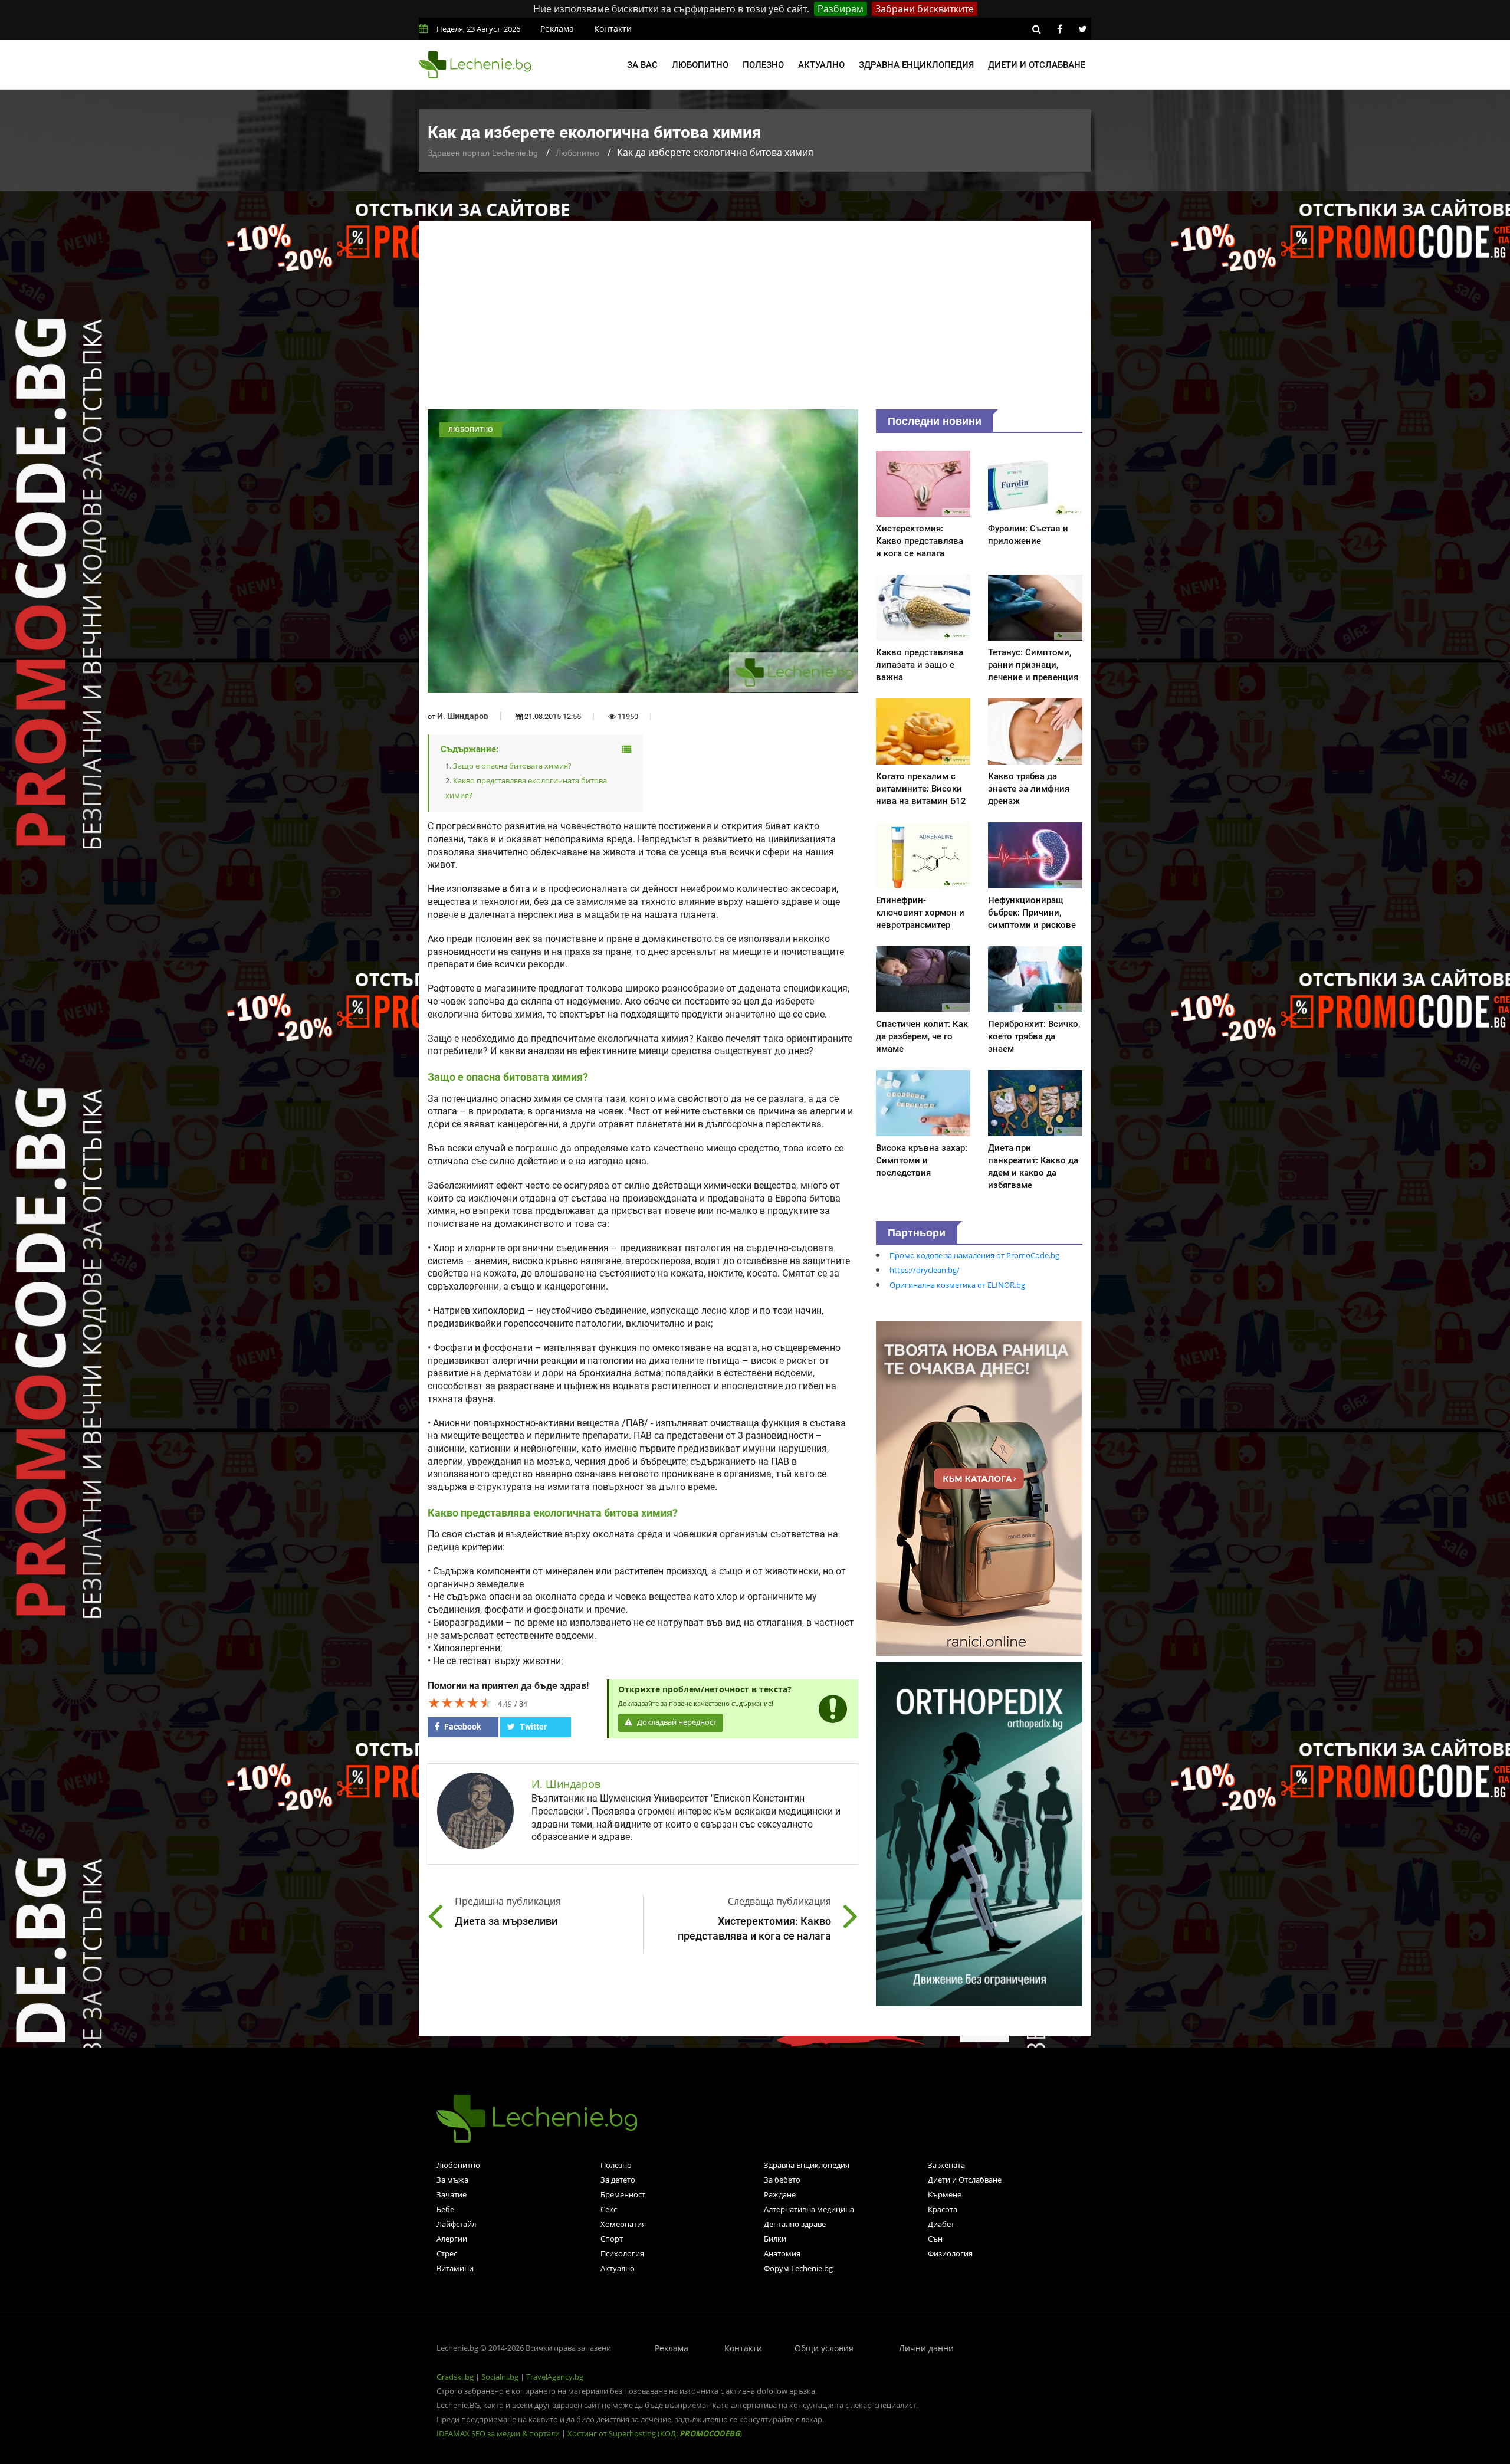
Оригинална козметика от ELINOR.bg (957, 1285)
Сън (935, 2239)
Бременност (623, 2194)
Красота (943, 2209)
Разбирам (841, 9)
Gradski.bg (455, 2377)
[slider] (460, 1702)
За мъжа (452, 2180)
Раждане (780, 2194)
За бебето (782, 2180)
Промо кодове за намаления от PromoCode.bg (974, 1255)
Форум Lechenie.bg (798, 2268)
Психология (622, 2253)
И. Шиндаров (463, 716)
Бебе (445, 2209)
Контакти (613, 29)
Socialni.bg (500, 2377)
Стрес (447, 2253)
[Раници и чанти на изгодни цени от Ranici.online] (979, 1488)
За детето (618, 2180)
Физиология (950, 2253)
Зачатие (452, 2194)
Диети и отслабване (1037, 65)
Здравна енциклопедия (916, 65)
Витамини (455, 2268)
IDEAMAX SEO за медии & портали (499, 2433)
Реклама (557, 29)
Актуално (821, 65)
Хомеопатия (623, 2224)
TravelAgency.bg (555, 2377)
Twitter (532, 1727)
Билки (775, 2239)
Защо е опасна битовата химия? (512, 766)
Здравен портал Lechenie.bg (483, 153)
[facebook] (1059, 29)
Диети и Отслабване (965, 2180)
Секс (609, 2209)
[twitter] (1082, 29)
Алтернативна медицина (809, 2209)
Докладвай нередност (676, 1722)
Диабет (941, 2224)
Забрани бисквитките (925, 9)
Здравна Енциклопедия (807, 2165)
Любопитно (700, 65)
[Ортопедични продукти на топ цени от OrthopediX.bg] (979, 1833)
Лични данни (926, 2348)
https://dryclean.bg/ (925, 1270)
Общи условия (824, 2348)
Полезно (763, 65)
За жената (946, 2165)
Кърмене (945, 2194)
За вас (642, 65)
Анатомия (782, 2253)
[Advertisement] (755, 321)
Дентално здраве (795, 2224)
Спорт (612, 2239)
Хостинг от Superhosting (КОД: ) (655, 2433)
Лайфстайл (456, 2224)
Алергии (452, 2239)
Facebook (462, 1727)
